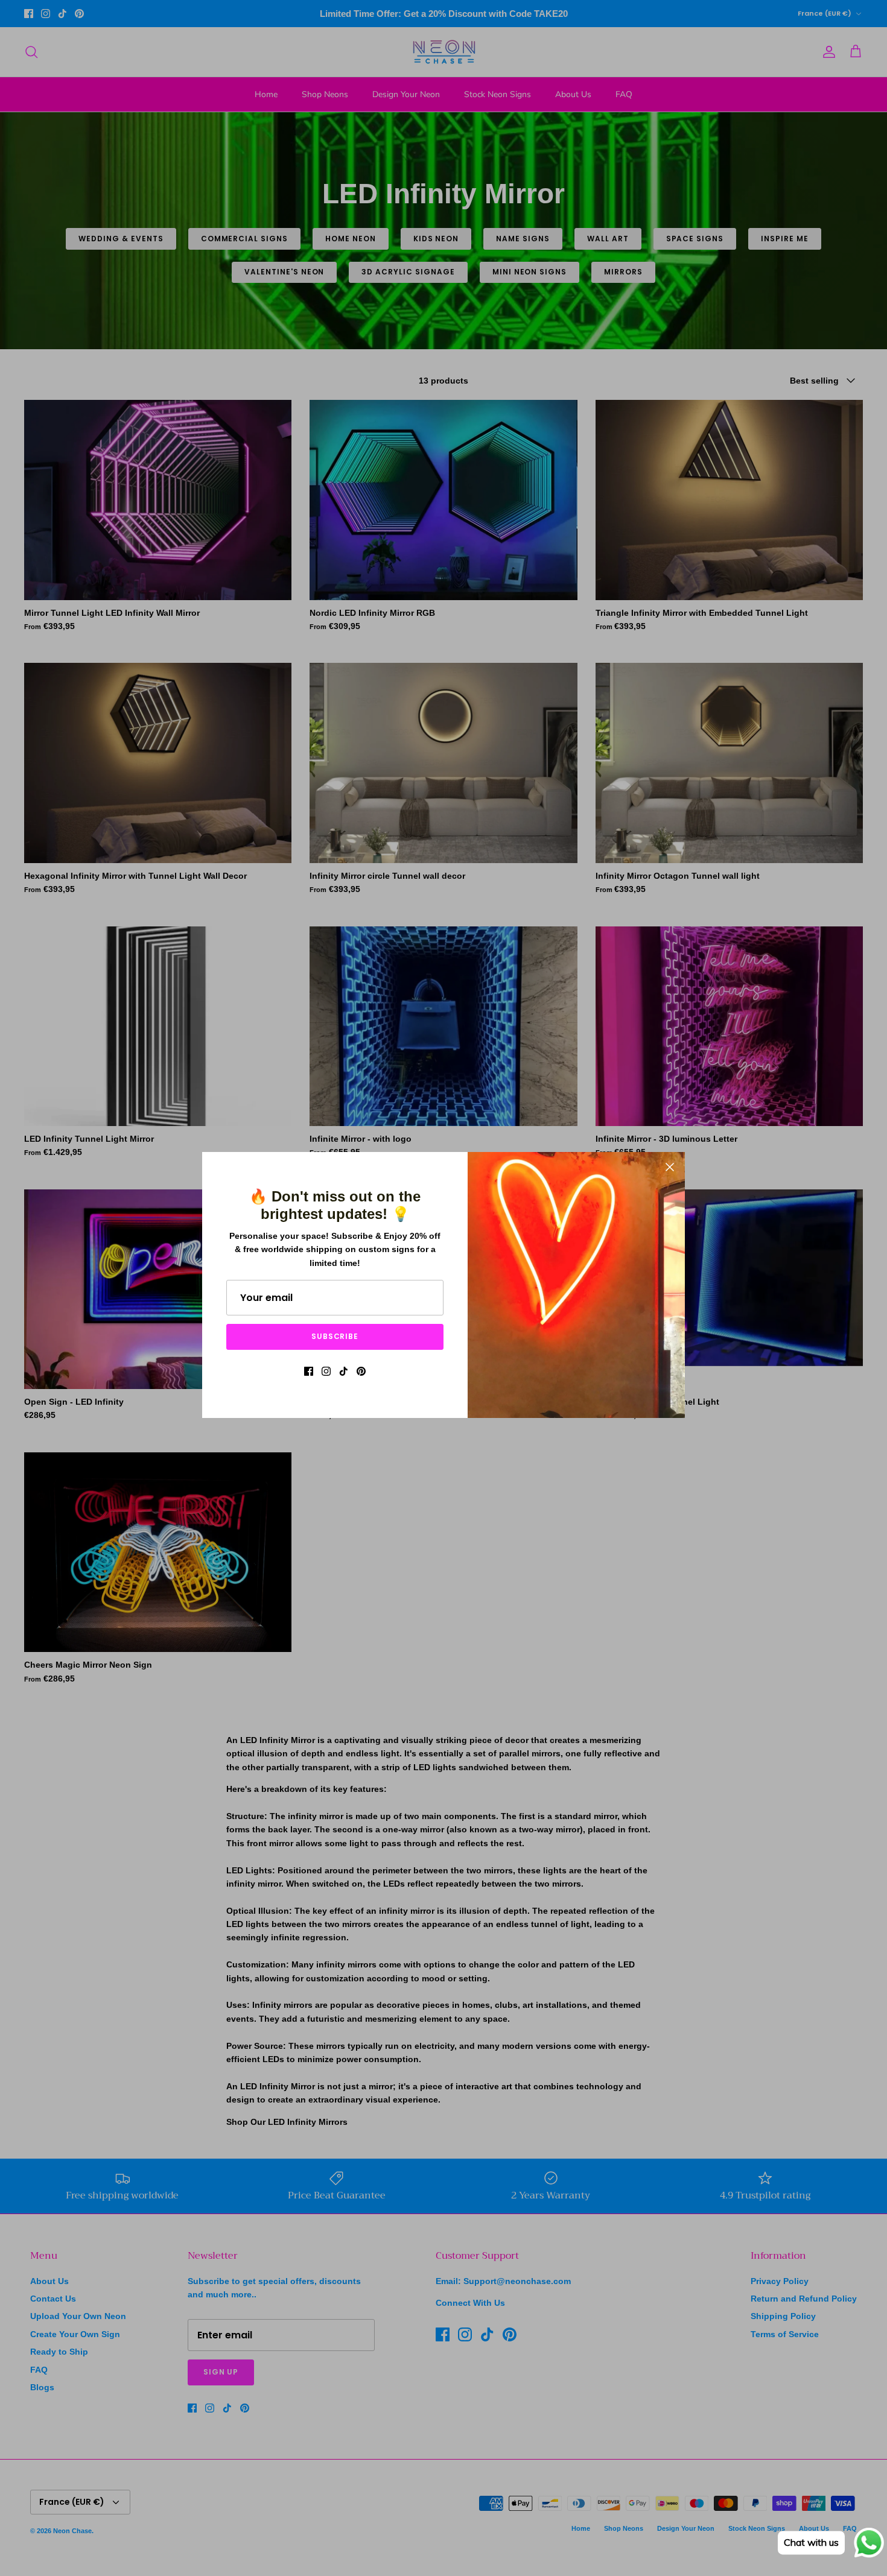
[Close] (670, 1167)
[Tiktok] (344, 1371)
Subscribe (335, 1336)
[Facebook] (309, 1371)
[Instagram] (326, 1371)
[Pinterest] (361, 1371)
